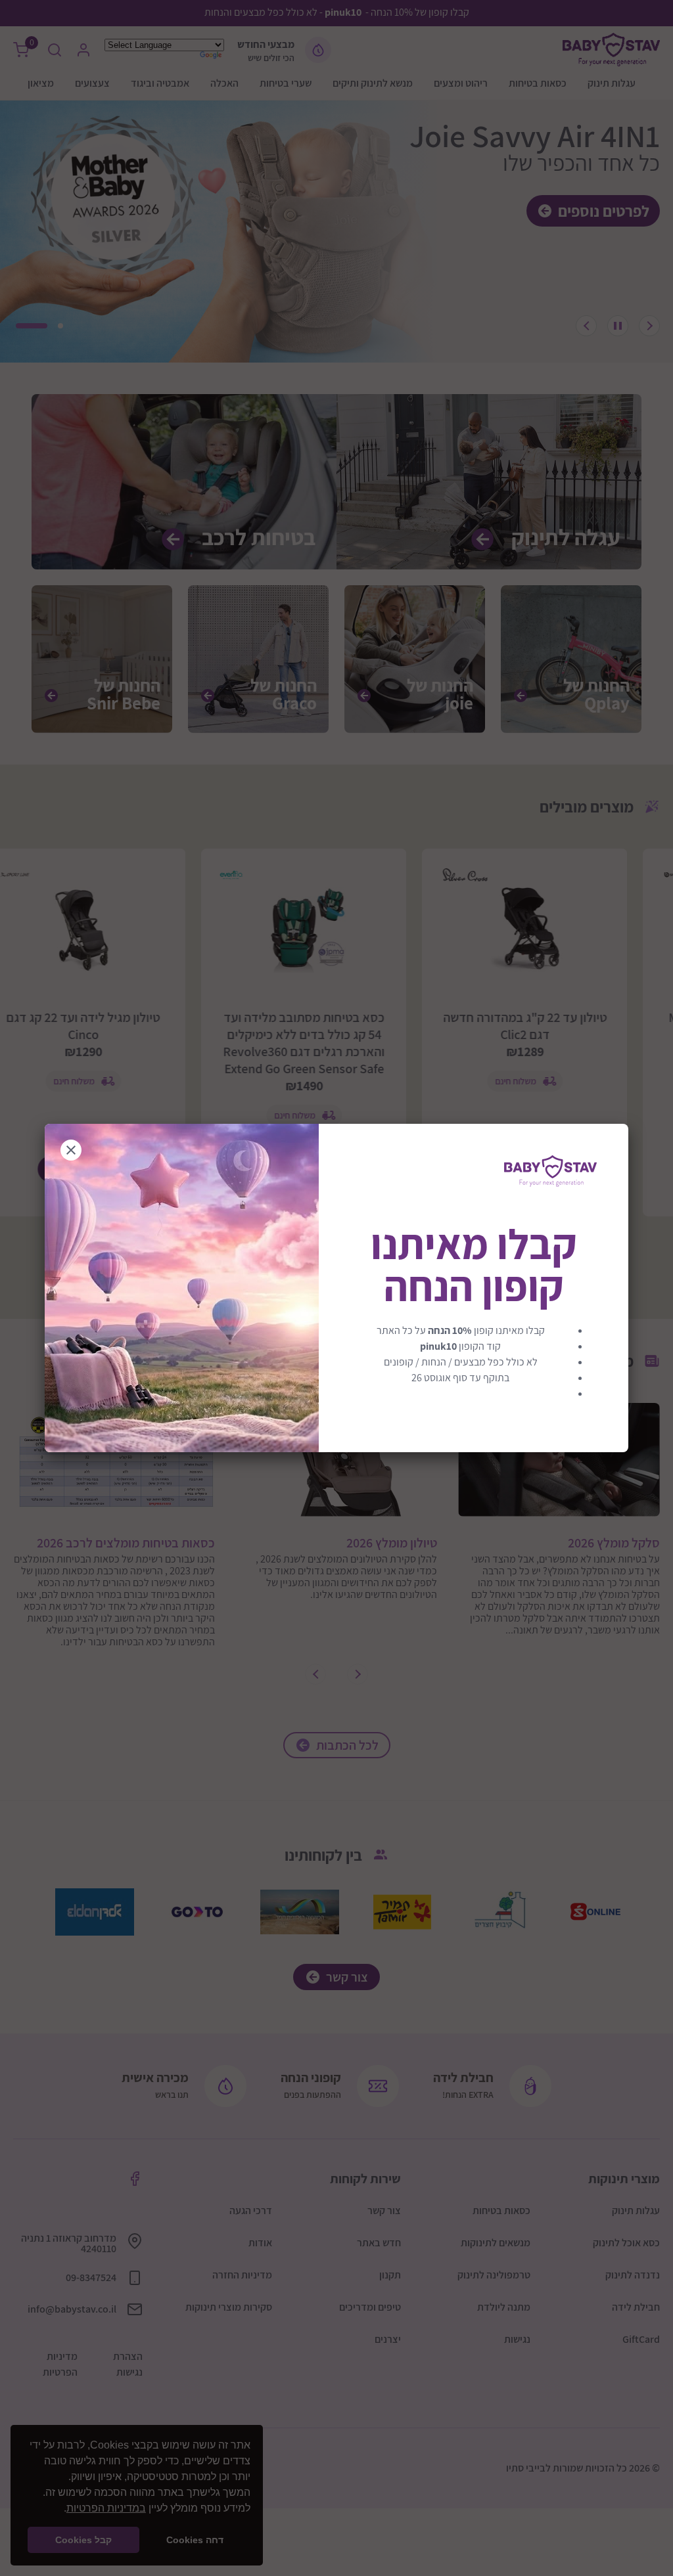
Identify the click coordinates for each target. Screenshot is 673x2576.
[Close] (71, 1150)
